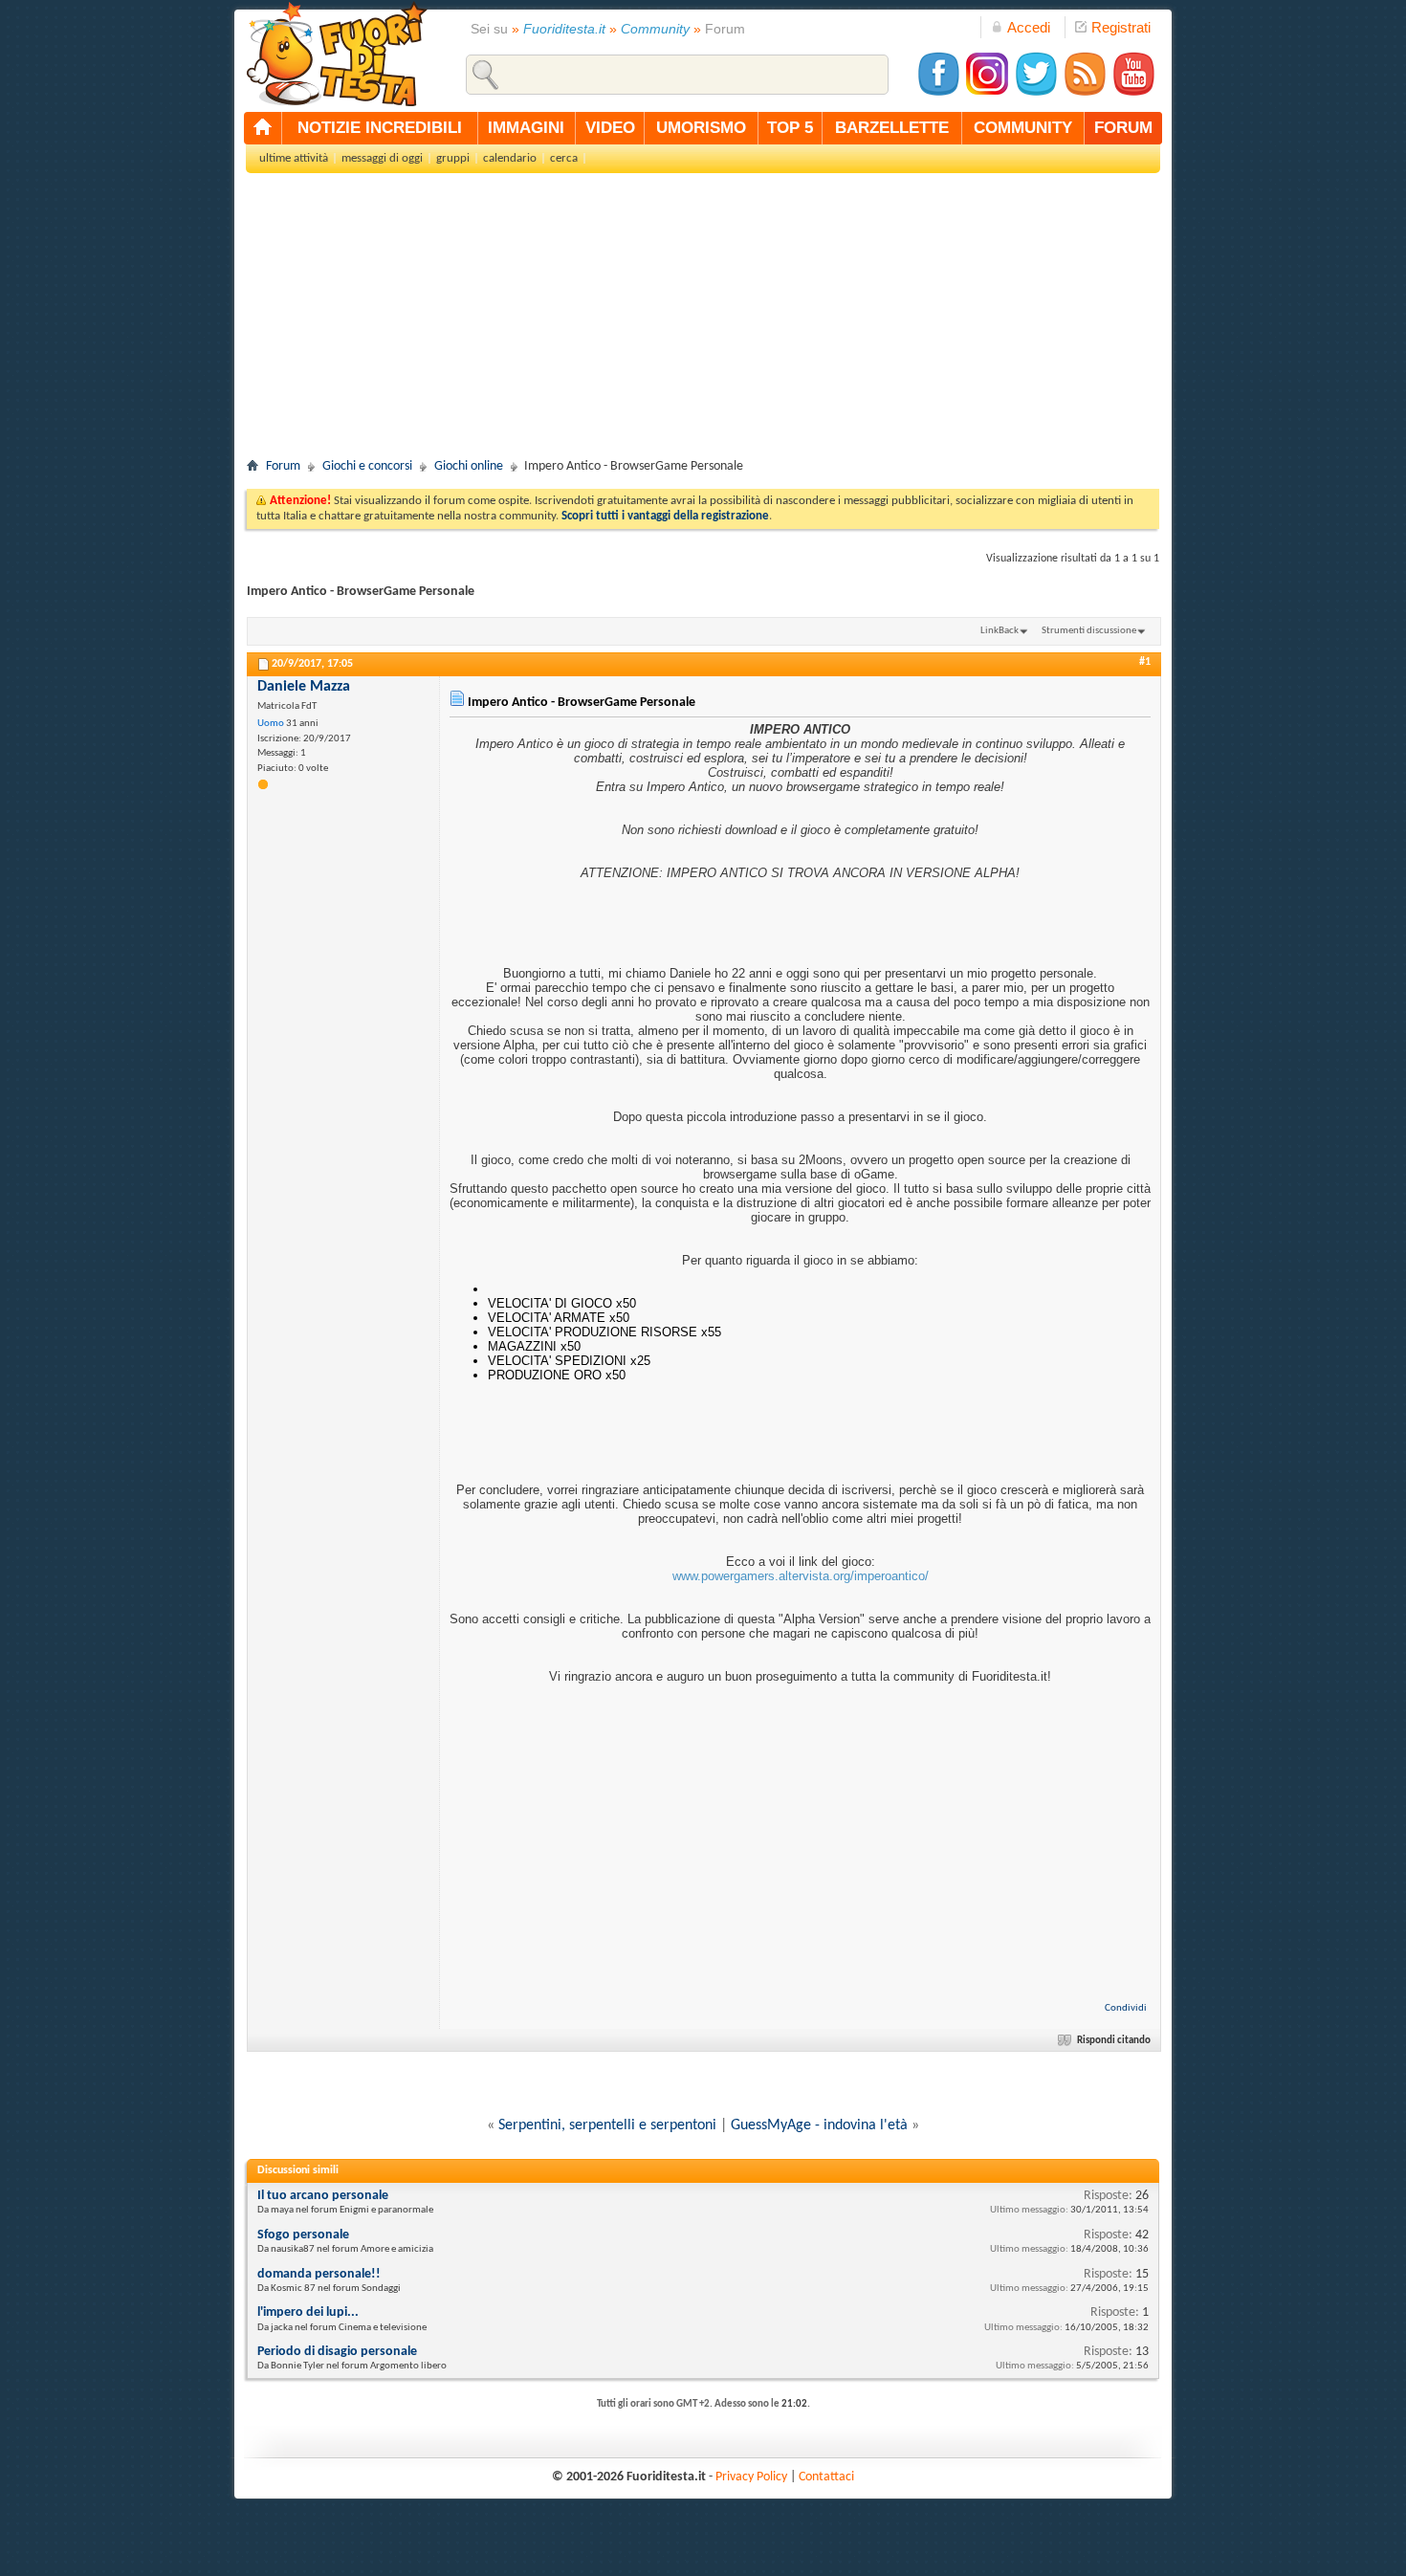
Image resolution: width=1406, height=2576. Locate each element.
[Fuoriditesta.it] (336, 54)
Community (655, 29)
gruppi (453, 158)
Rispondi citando (1114, 2041)
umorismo (701, 128)
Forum (283, 466)
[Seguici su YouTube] (1133, 93)
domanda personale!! (319, 2274)
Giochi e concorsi (367, 466)
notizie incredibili (380, 128)
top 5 (790, 128)
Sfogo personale (303, 2235)
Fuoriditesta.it (564, 29)
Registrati (1121, 27)
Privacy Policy (751, 2477)
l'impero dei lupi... (308, 2312)
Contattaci (826, 2477)
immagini (526, 128)
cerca (564, 158)
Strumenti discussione (1089, 631)
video (610, 128)
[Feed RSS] (1085, 93)
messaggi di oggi (382, 158)
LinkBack (1000, 631)
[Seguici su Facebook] (938, 93)
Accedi (1029, 27)
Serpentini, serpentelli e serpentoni (607, 2125)
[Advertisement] (703, 321)
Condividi (1126, 2008)
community (1023, 128)
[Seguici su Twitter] (1036, 93)
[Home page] (263, 128)
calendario (510, 158)
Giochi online (469, 466)
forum (1123, 128)
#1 (1145, 662)
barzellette (892, 128)
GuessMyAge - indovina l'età (819, 2125)
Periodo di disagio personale (337, 2352)
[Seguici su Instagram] (987, 93)
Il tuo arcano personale (323, 2196)
